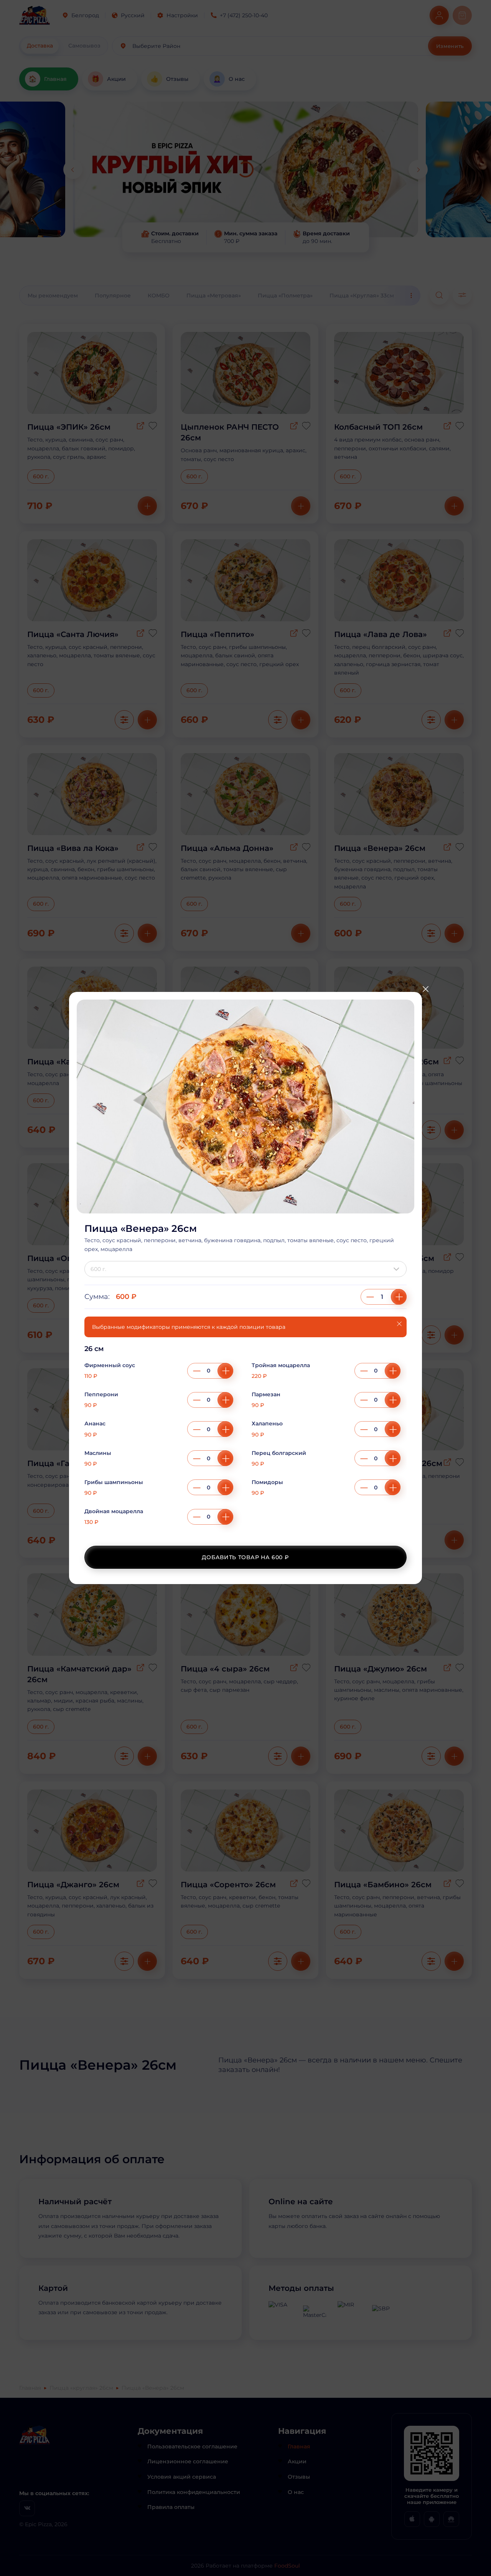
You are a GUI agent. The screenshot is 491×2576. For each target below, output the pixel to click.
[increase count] (399, 1297)
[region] (245, 1440)
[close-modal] (425, 989)
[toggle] (398, 1269)
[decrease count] (370, 1297)
